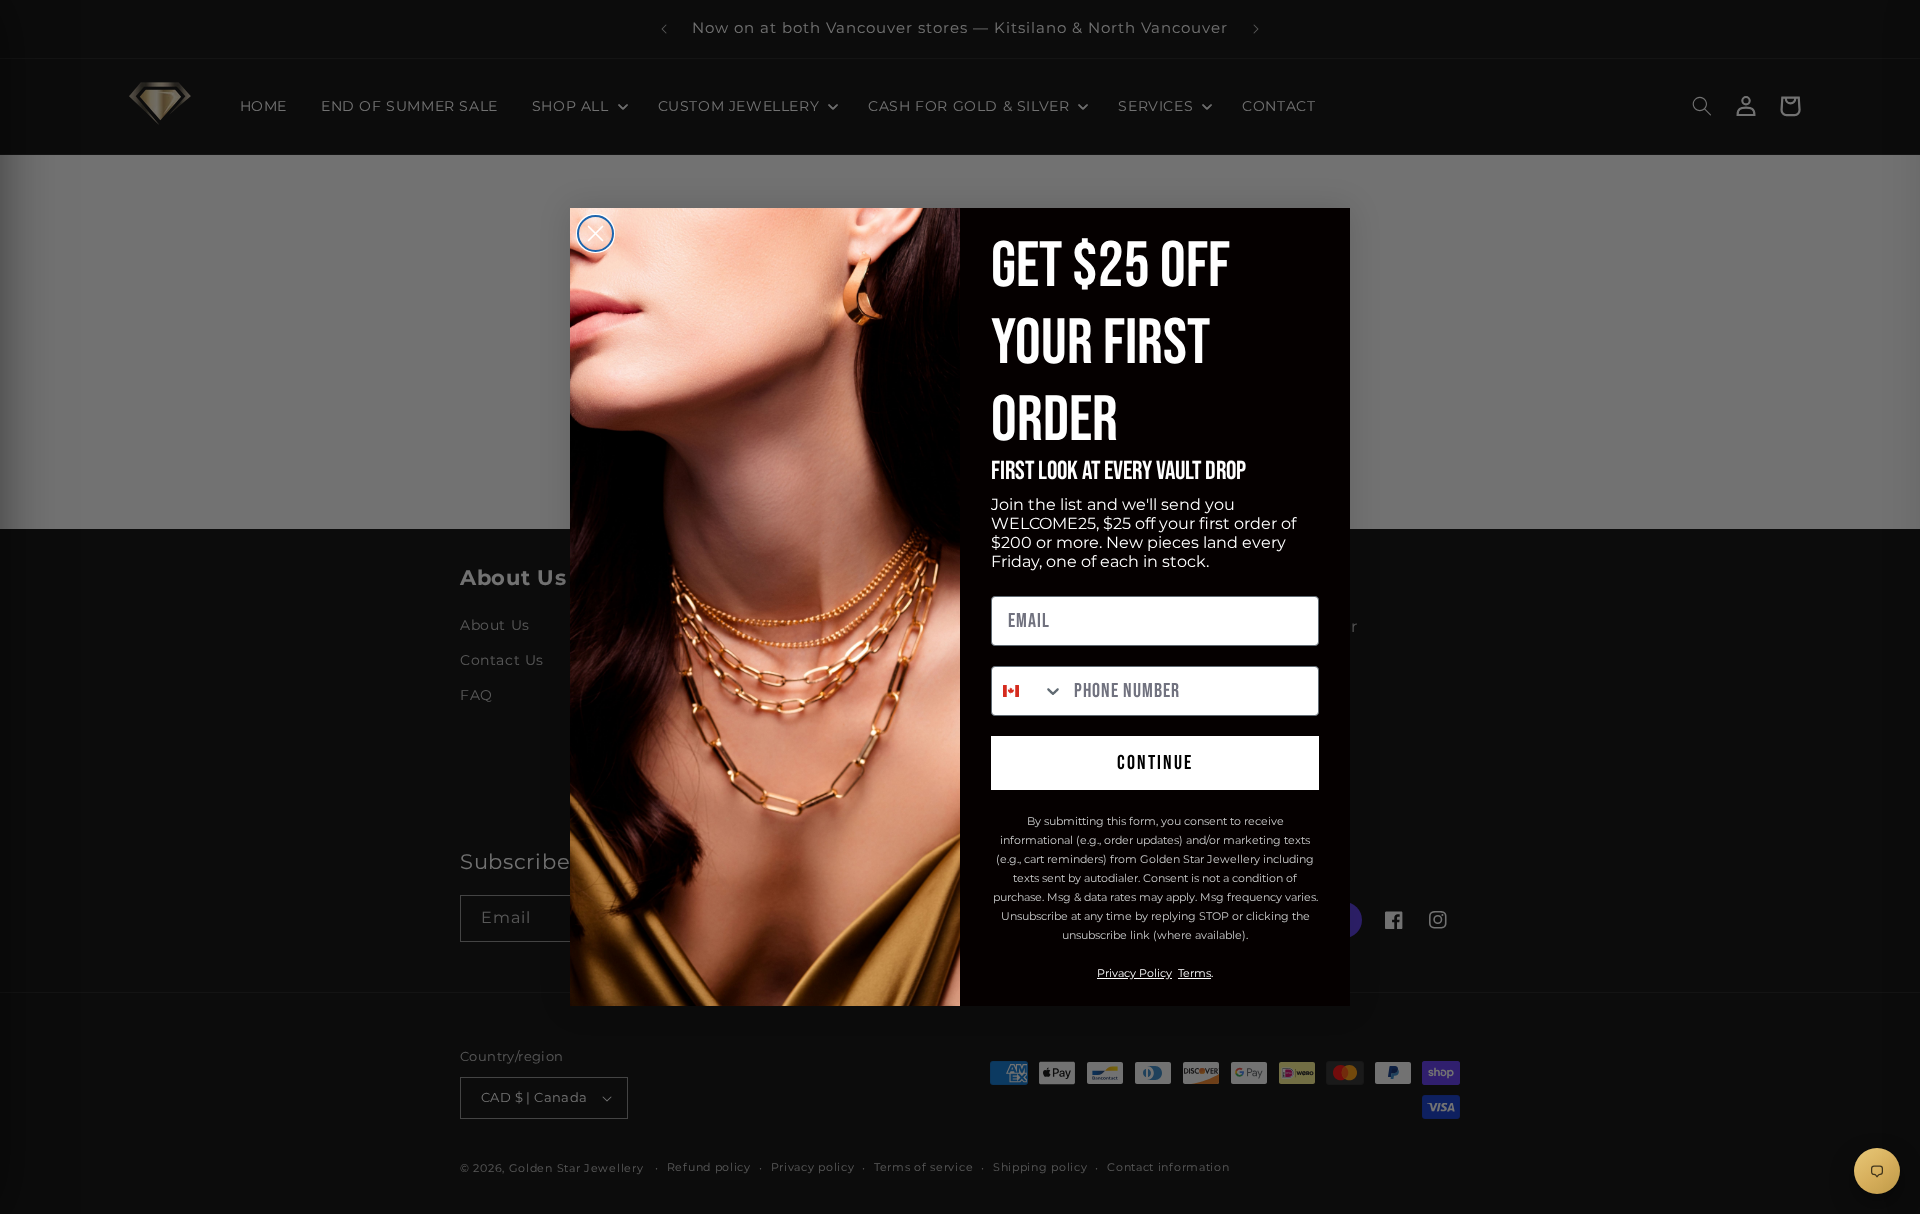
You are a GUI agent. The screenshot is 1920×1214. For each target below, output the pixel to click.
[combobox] (1028, 691)
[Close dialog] (595, 233)
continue (1155, 763)
